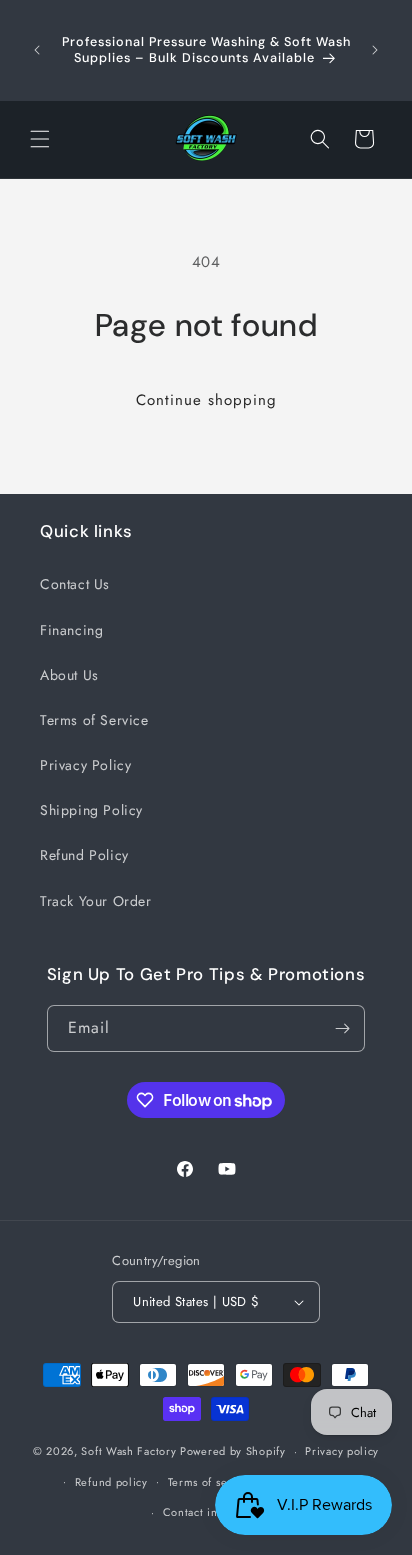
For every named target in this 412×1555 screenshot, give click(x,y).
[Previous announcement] (37, 50)
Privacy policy (342, 1451)
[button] (40, 139)
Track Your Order (96, 901)
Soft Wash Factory (128, 1451)
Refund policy (111, 1482)
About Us (69, 675)
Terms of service (211, 1482)
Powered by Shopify (233, 1451)
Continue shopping (206, 400)
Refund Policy (84, 855)
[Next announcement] (375, 50)
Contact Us (75, 584)
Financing (71, 630)
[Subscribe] (342, 1028)
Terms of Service (94, 720)
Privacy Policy (85, 765)
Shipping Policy (91, 810)
